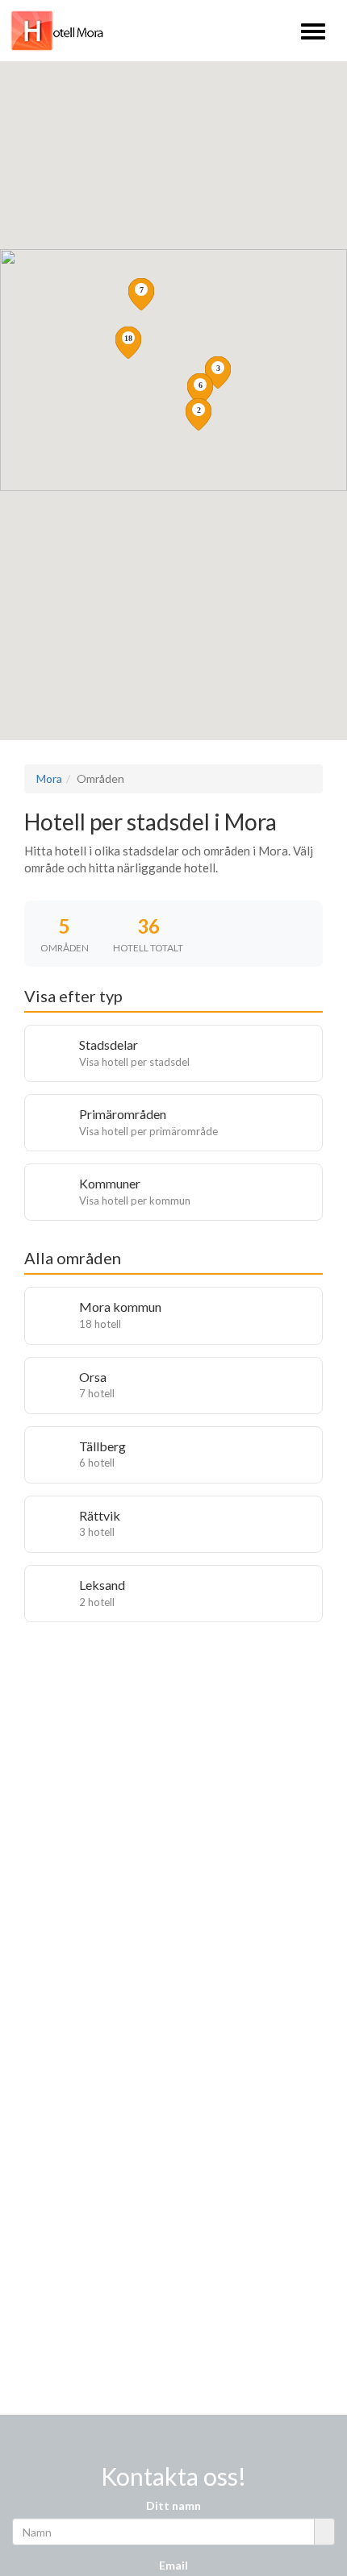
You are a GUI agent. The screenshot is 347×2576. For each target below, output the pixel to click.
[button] (128, 343)
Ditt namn (173, 2505)
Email (173, 2565)
